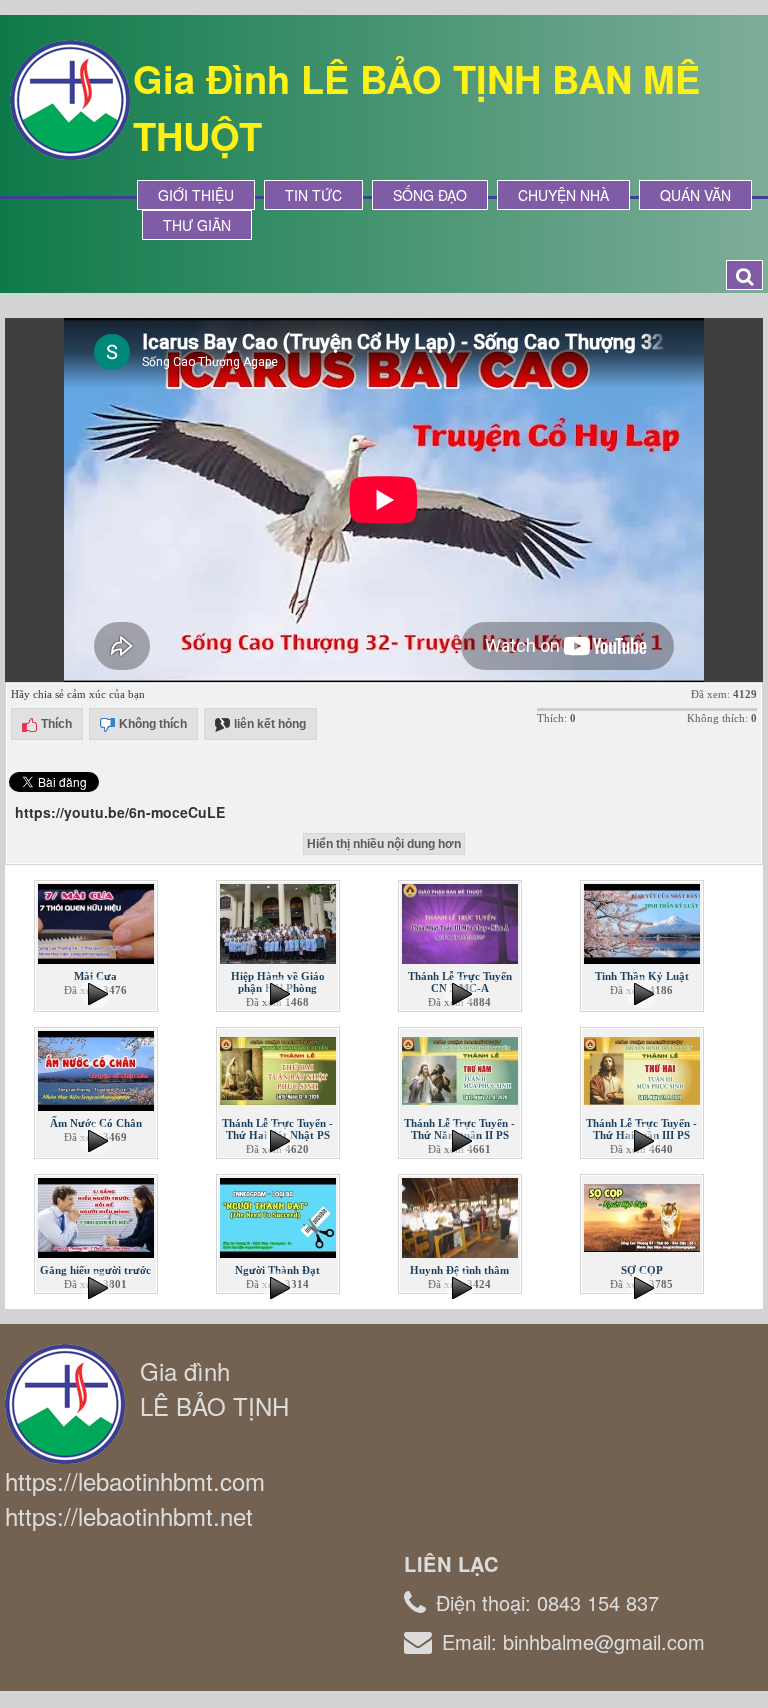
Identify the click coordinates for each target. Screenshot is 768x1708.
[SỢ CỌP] (644, 1216)
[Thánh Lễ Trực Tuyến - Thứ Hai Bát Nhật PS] (280, 1069)
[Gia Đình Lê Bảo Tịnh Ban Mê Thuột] (70, 98)
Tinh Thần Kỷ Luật (642, 976)
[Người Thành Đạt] (280, 1216)
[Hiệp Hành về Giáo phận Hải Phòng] (280, 922)
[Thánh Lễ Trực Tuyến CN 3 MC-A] (462, 922)
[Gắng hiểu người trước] (98, 1216)
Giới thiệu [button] (196, 195)
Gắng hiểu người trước (95, 1270)
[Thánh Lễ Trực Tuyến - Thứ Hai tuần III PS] (644, 1069)
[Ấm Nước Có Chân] (98, 1069)
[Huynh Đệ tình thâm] (462, 1216)
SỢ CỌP (642, 1270)
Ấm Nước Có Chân (96, 1123)
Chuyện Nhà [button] (563, 195)
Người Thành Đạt (277, 1270)
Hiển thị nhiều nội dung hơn (384, 844)
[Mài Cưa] (98, 922)
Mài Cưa (95, 976)
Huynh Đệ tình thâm (459, 1270)
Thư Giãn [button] (197, 225)
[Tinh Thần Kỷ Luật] (644, 922)
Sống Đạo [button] (430, 195)
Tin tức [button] (313, 195)
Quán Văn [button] (695, 195)
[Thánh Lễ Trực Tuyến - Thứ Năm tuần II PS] (462, 1069)
